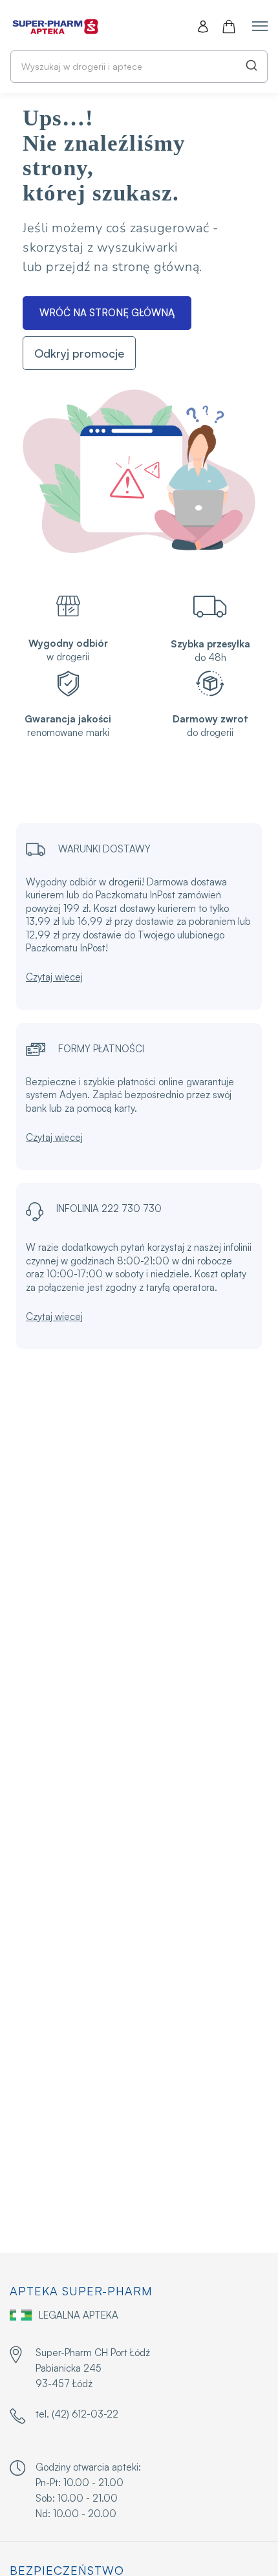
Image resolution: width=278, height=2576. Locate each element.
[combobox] (139, 67)
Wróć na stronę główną (107, 313)
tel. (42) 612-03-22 (77, 2414)
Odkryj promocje (79, 353)
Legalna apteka (79, 2315)
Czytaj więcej (54, 977)
